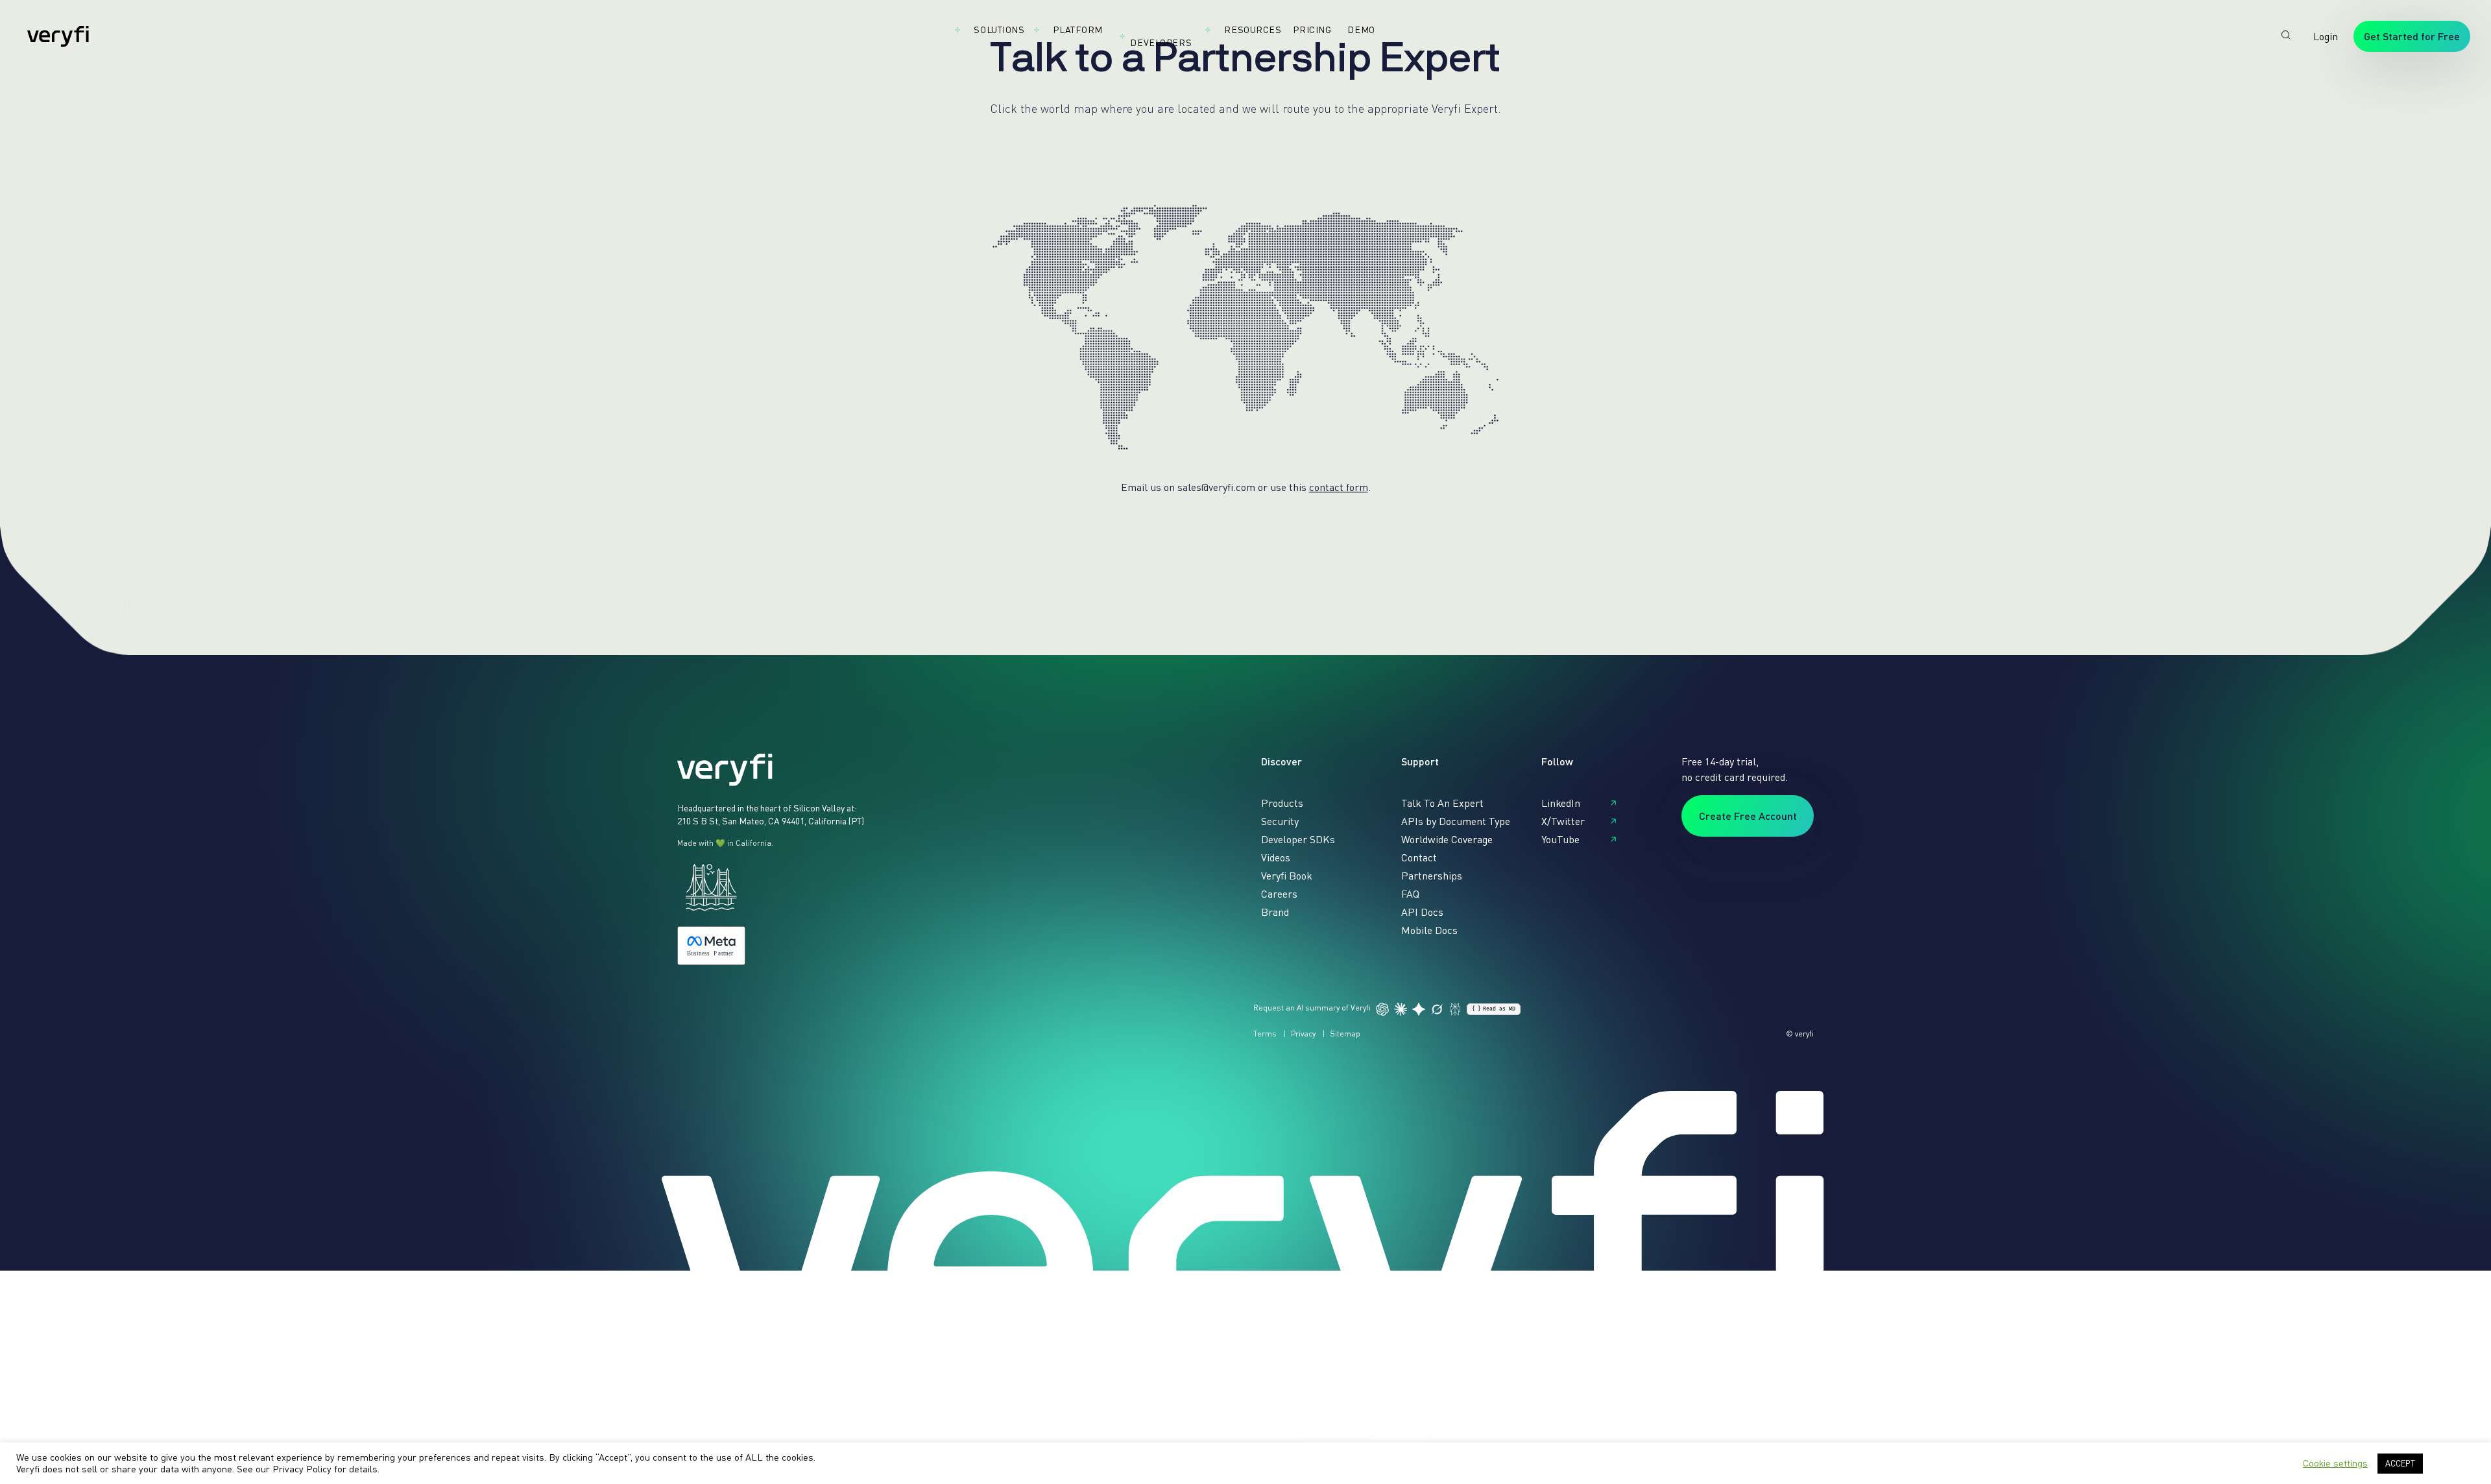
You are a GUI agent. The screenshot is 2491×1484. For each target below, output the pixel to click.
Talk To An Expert (1442, 803)
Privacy (1303, 1034)
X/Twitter (1563, 821)
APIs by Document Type (1456, 821)
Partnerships (1432, 876)
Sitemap (1345, 1034)
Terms (1265, 1034)
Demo (1361, 30)
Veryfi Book (1287, 876)
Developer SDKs (1298, 839)
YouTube (1560, 839)
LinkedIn (1561, 803)
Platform (1077, 30)
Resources (1253, 30)
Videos (1276, 857)
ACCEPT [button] (2400, 1463)
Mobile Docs (1429, 930)
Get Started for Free (2412, 36)
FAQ (1410, 894)
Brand (1275, 912)
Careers (1279, 894)
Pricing (1312, 30)
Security (1280, 821)
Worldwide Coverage (1447, 839)
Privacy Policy (302, 1469)
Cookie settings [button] (2335, 1463)
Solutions (999, 30)
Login (2326, 36)
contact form (1339, 487)
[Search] (2286, 35)
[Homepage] (58, 36)
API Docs (1422, 912)
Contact (1419, 857)
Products (1282, 803)
